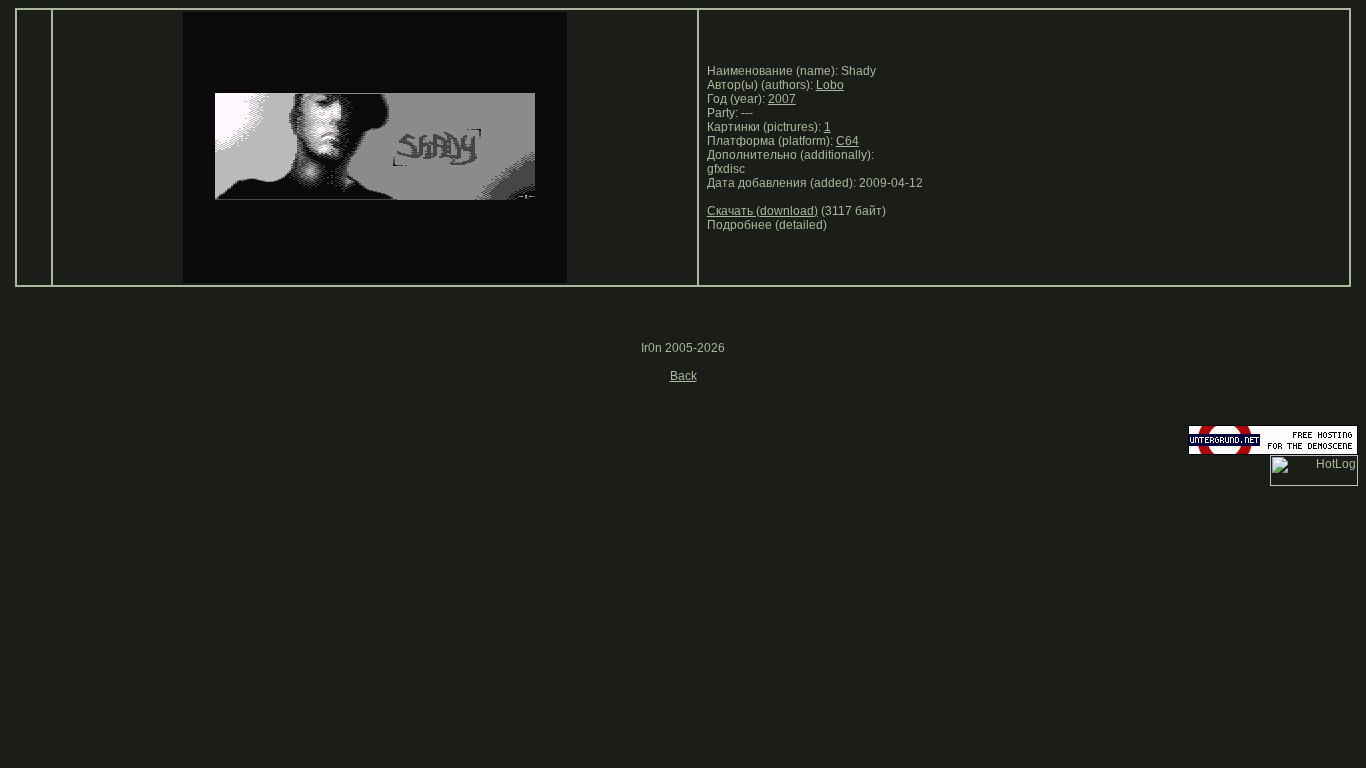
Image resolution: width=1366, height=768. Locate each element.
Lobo (830, 85)
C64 (847, 141)
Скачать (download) (762, 211)
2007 (782, 99)
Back (683, 376)
